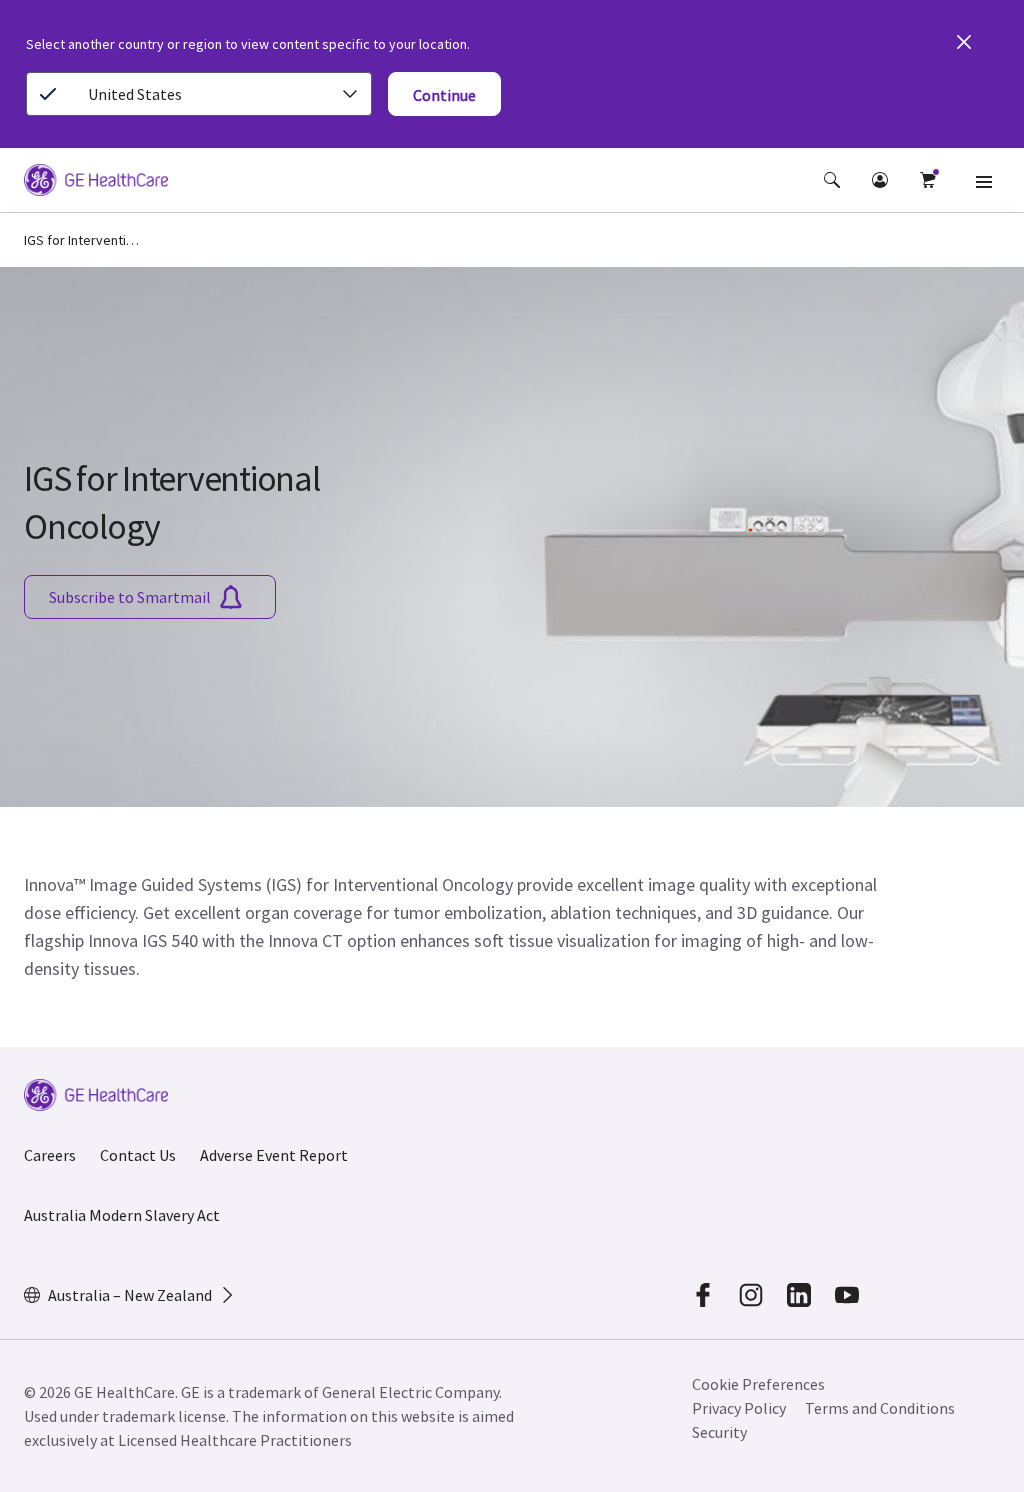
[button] (832, 180)
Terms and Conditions (880, 1408)
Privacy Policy (739, 1408)
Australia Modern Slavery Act (122, 1215)
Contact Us (138, 1155)
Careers (50, 1155)
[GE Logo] (96, 183)
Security (719, 1432)
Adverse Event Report (274, 1155)
